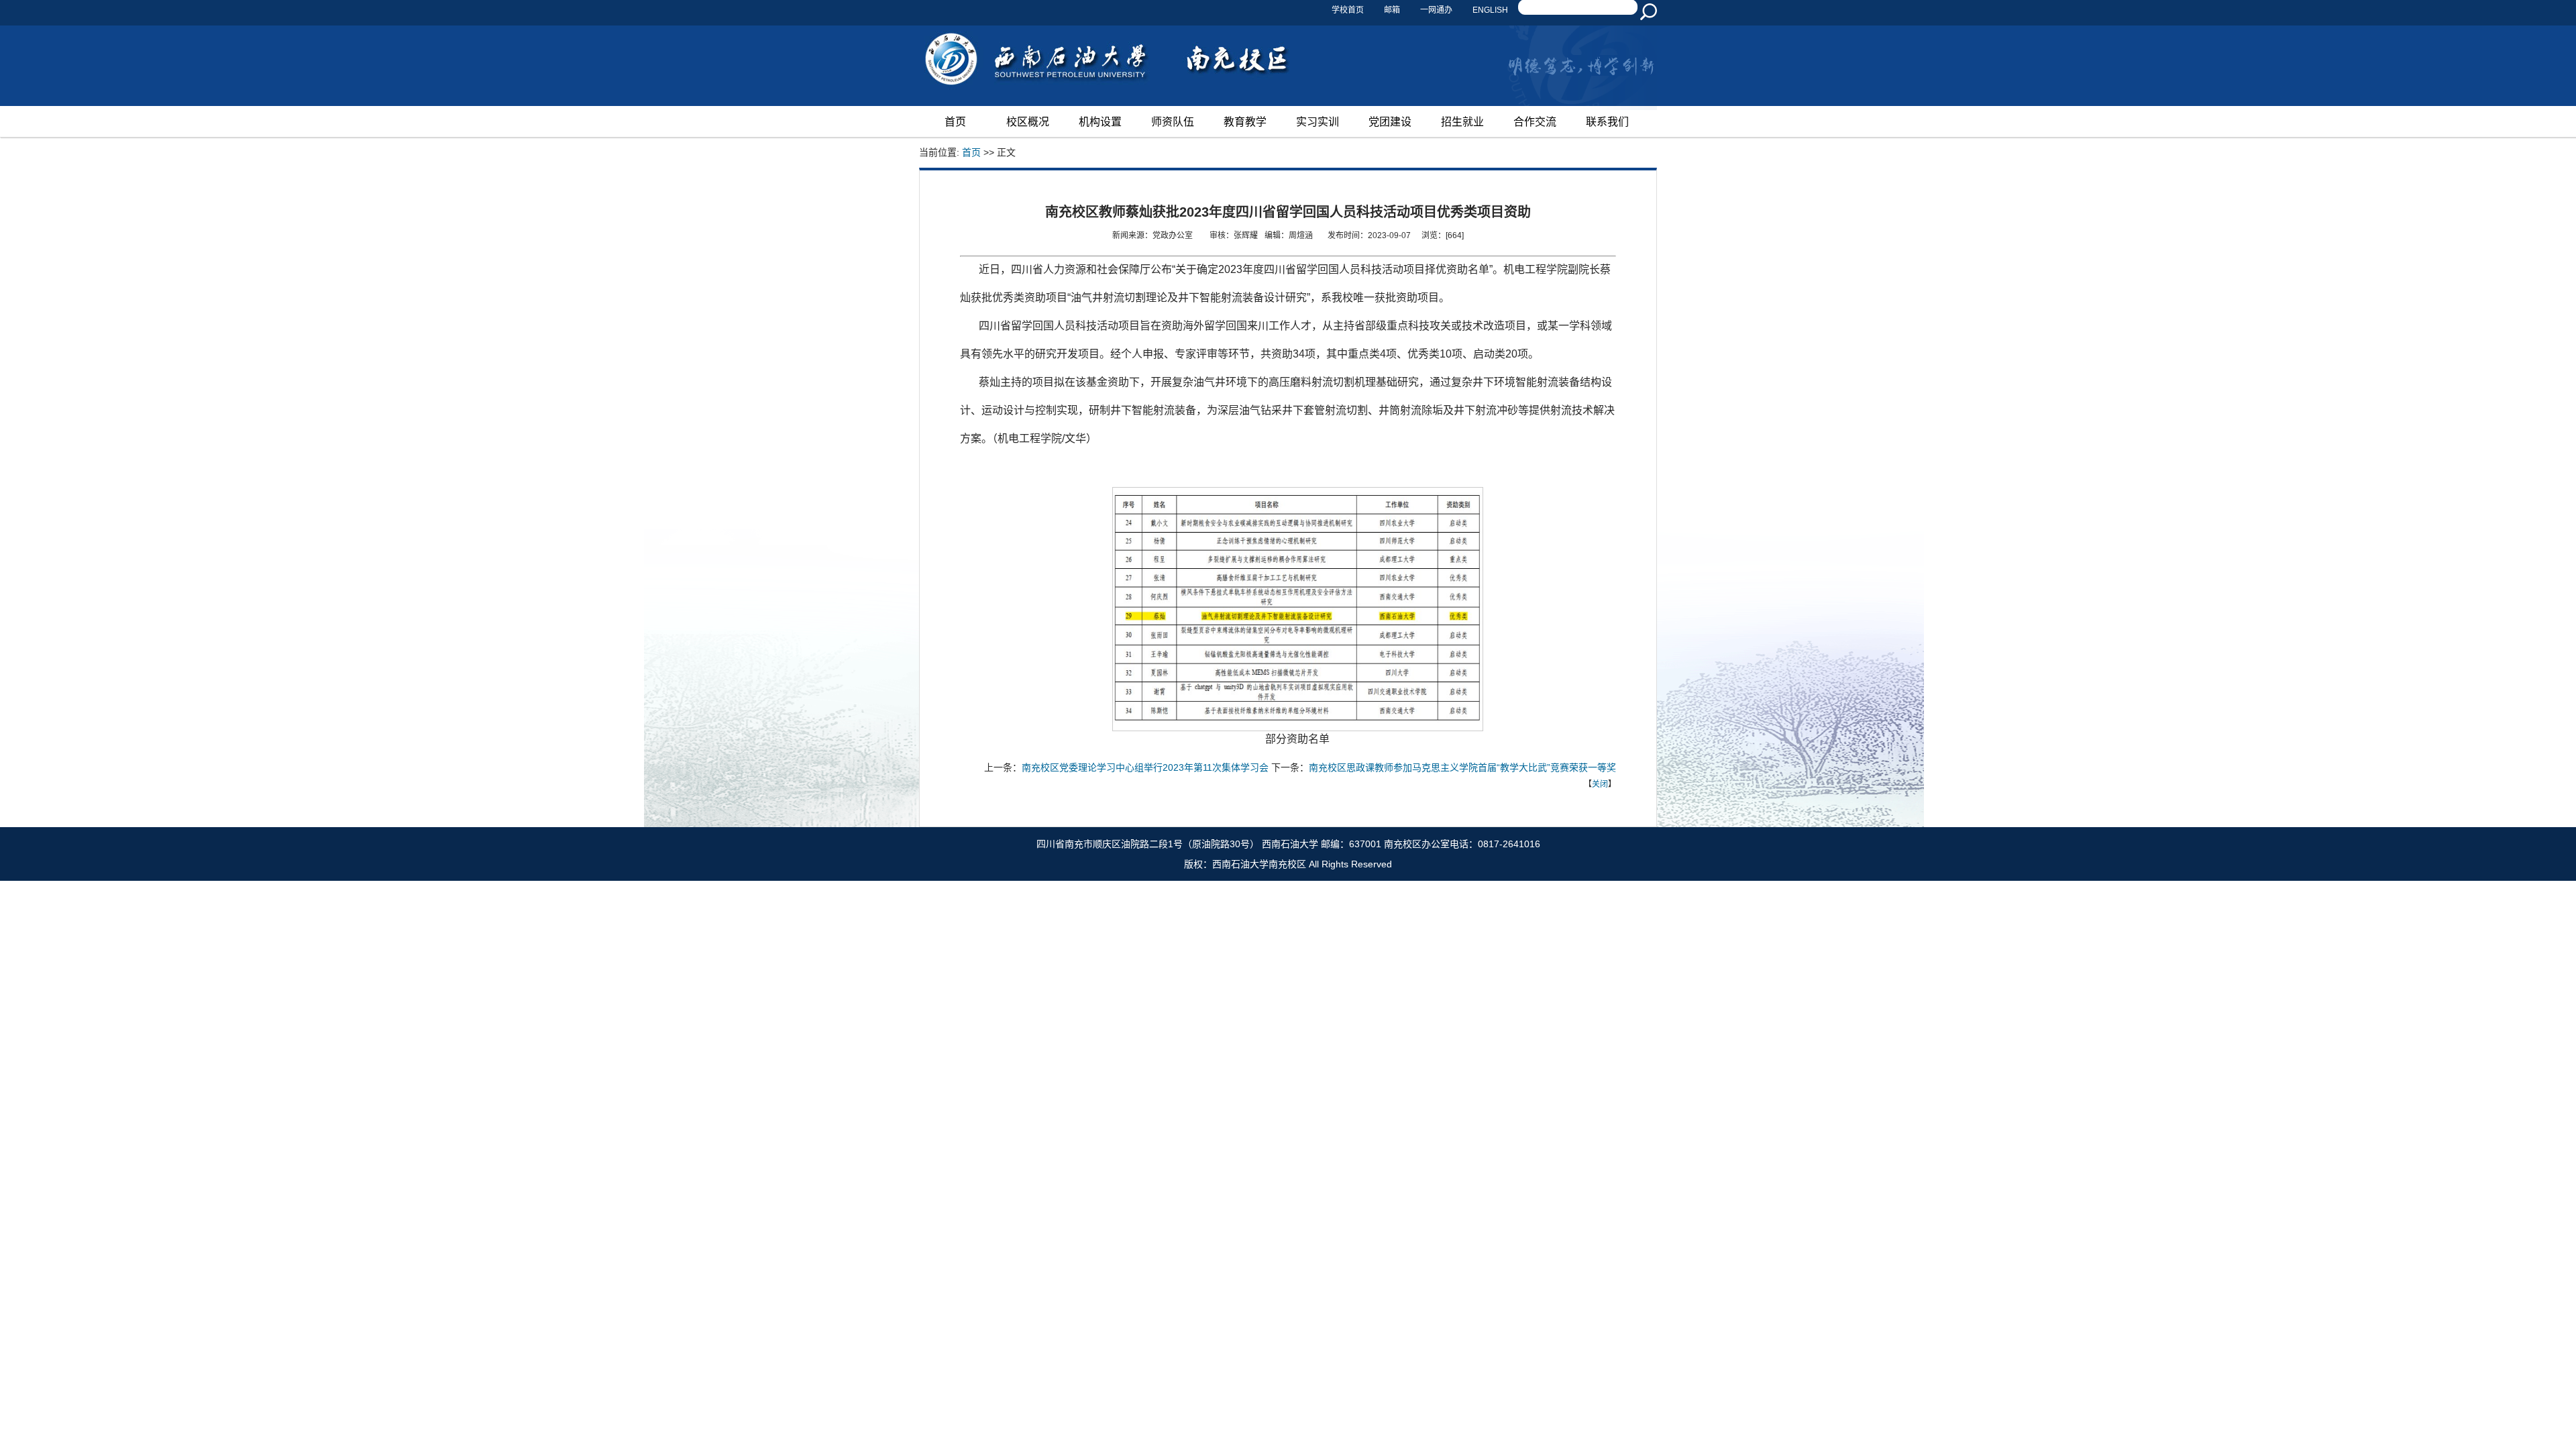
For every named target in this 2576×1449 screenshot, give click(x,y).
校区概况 (1028, 122)
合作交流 (1535, 122)
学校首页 (1348, 8)
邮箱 (1392, 8)
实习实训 (1318, 122)
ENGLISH (1490, 8)
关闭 (1600, 784)
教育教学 (1245, 122)
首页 (955, 122)
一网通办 (1436, 8)
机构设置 (1100, 122)
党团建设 (1390, 122)
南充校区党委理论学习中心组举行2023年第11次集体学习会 (1145, 767)
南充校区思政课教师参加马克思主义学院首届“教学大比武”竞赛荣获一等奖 (1462, 767)
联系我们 (1607, 122)
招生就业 (1462, 122)
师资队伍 (1173, 122)
